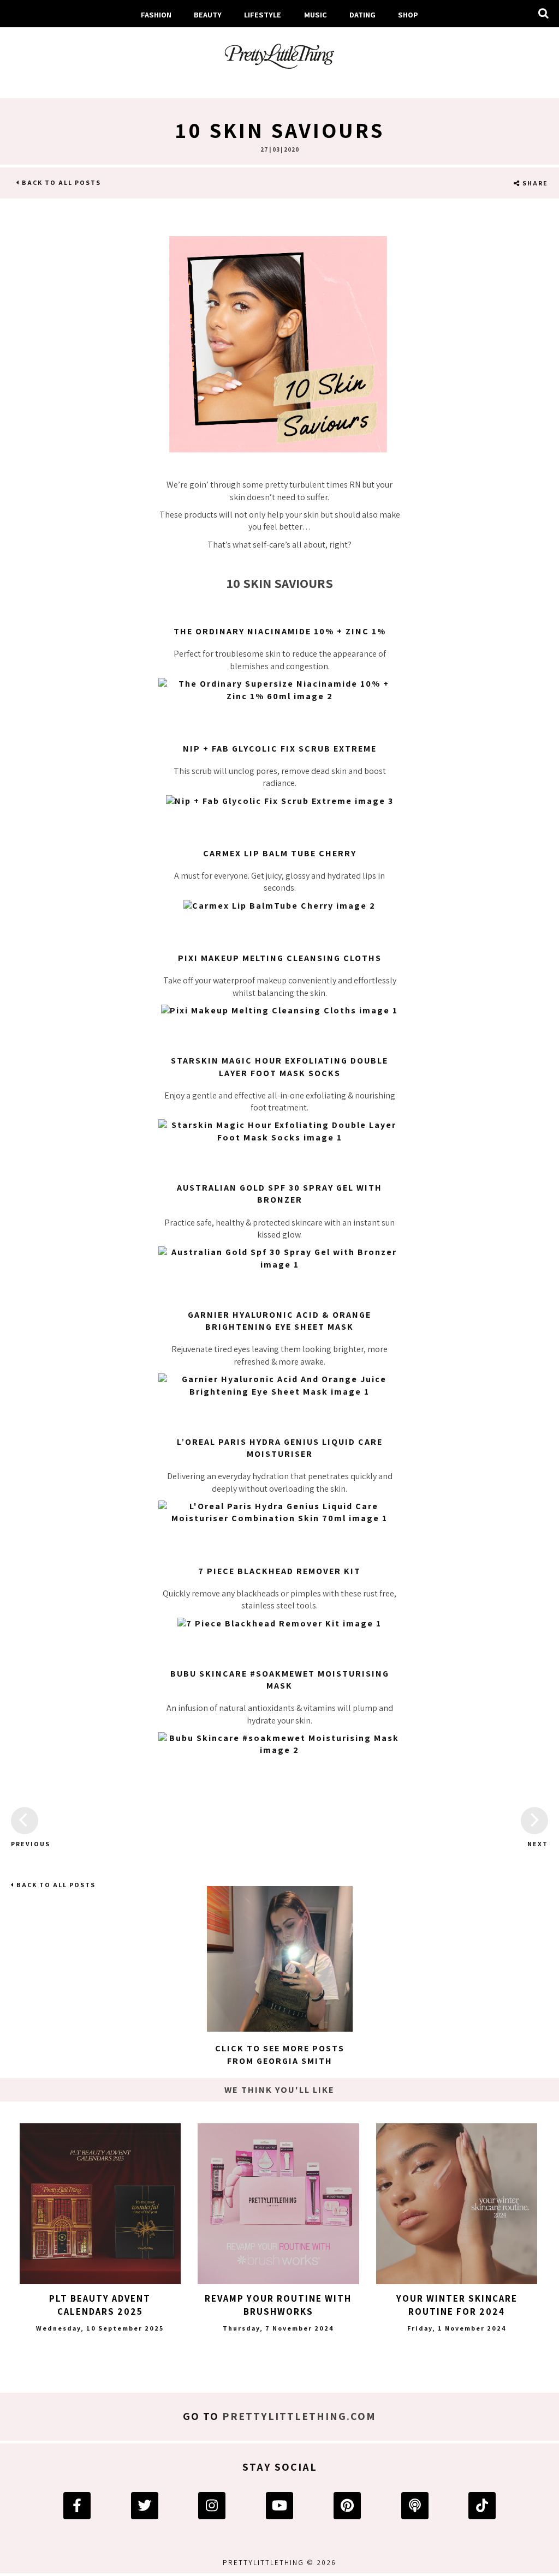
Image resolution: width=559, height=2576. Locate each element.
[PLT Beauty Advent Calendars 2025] (100, 2204)
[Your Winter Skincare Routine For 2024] (457, 2204)
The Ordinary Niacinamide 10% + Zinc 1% (280, 631)
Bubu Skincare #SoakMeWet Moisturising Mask (280, 1680)
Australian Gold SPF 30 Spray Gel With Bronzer (279, 1194)
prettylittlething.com (299, 2416)
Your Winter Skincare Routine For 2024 (457, 2305)
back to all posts (60, 182)
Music (316, 14)
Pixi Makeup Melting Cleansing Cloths (280, 958)
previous (25, 1844)
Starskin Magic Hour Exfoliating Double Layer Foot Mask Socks (279, 1067)
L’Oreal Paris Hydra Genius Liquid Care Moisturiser (280, 1448)
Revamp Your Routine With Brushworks (278, 2305)
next (538, 1844)
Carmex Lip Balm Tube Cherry (280, 853)
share (534, 183)
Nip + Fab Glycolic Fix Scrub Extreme (280, 749)
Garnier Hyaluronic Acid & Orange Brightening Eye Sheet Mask (279, 1321)
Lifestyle (263, 14)
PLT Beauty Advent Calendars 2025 (100, 2305)
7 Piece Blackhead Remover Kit (279, 1571)
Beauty (208, 14)
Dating (362, 14)
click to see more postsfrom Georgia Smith (280, 2054)
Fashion (156, 14)
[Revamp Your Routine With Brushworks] (278, 2204)
